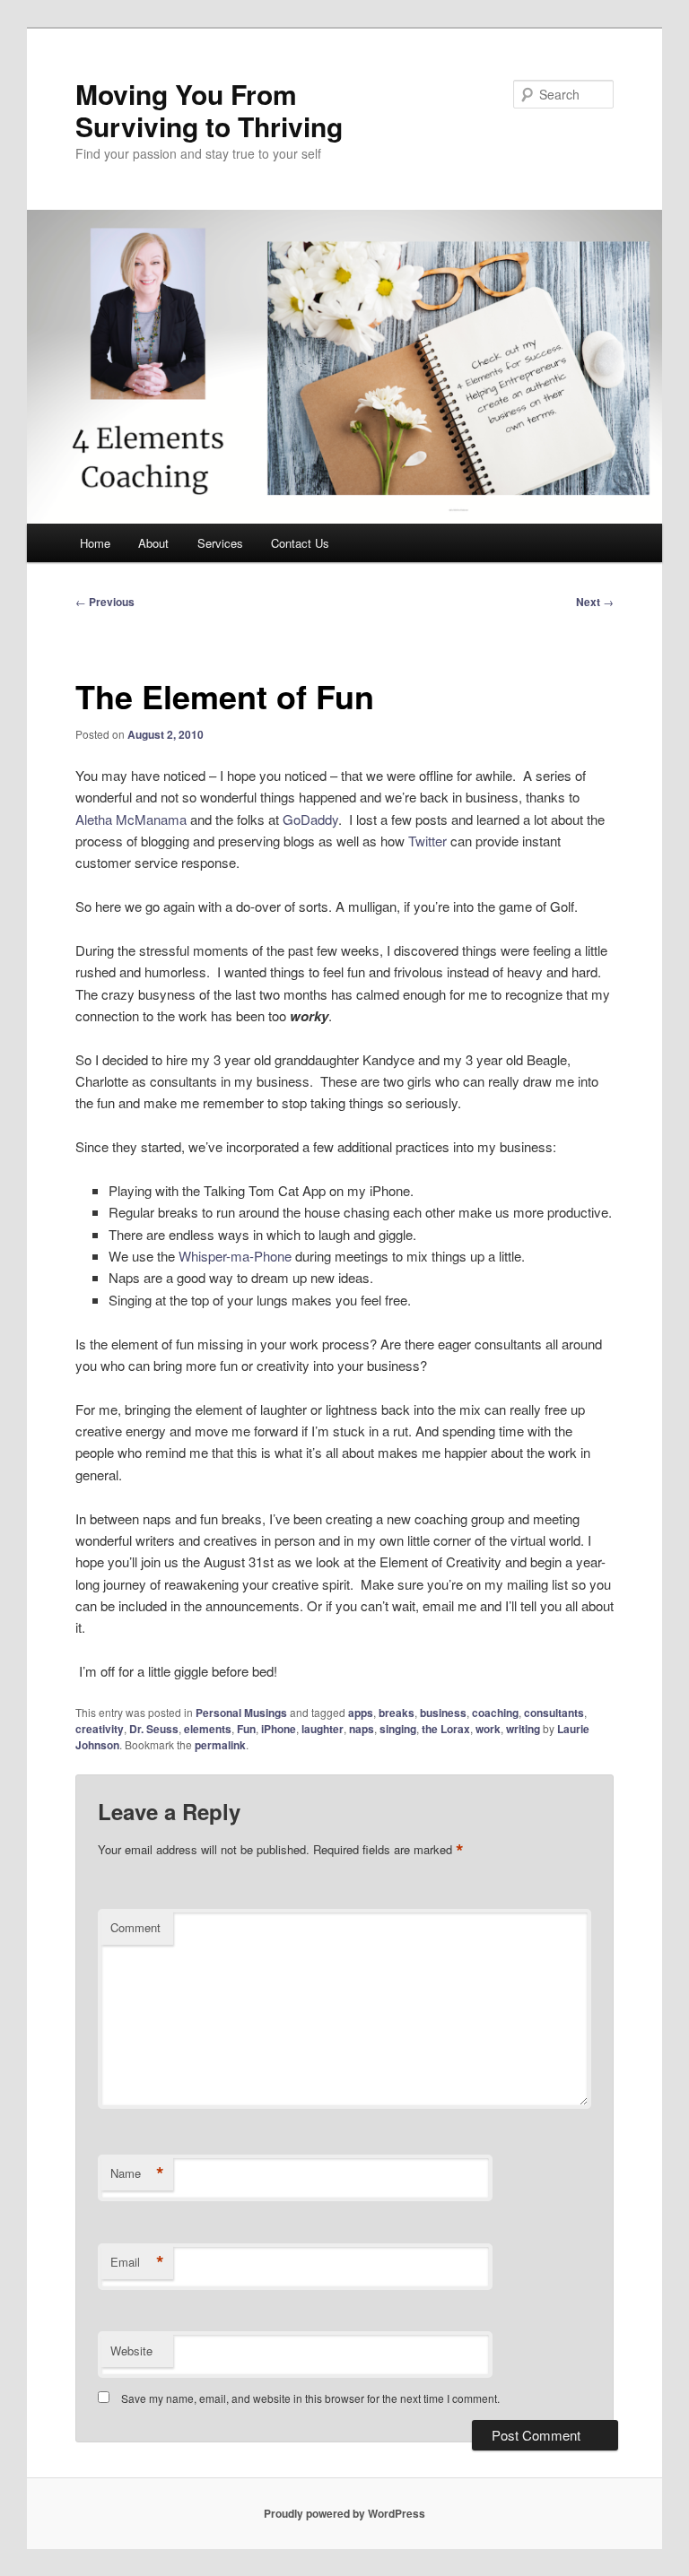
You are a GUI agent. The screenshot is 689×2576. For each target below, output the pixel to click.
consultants (554, 1713)
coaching (495, 1713)
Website (131, 2350)
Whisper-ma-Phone (235, 1256)
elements (208, 1729)
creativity (100, 1729)
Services (220, 543)
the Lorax (446, 1729)
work (488, 1729)
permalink (220, 1745)
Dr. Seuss (154, 1729)
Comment (135, 1927)
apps (361, 1713)
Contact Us (300, 543)
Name (137, 2173)
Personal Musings (241, 1713)
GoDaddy (310, 819)
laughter (323, 1729)
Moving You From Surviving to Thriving (209, 110)
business (443, 1713)
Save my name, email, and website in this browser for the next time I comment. (310, 2398)
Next (595, 602)
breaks (397, 1713)
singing (398, 1729)
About (153, 543)
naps (362, 1729)
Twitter (427, 841)
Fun (246, 1729)
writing (523, 1729)
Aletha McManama (133, 819)
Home (95, 543)
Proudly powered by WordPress (344, 2513)
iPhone (279, 1729)
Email (137, 2262)
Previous (105, 602)
